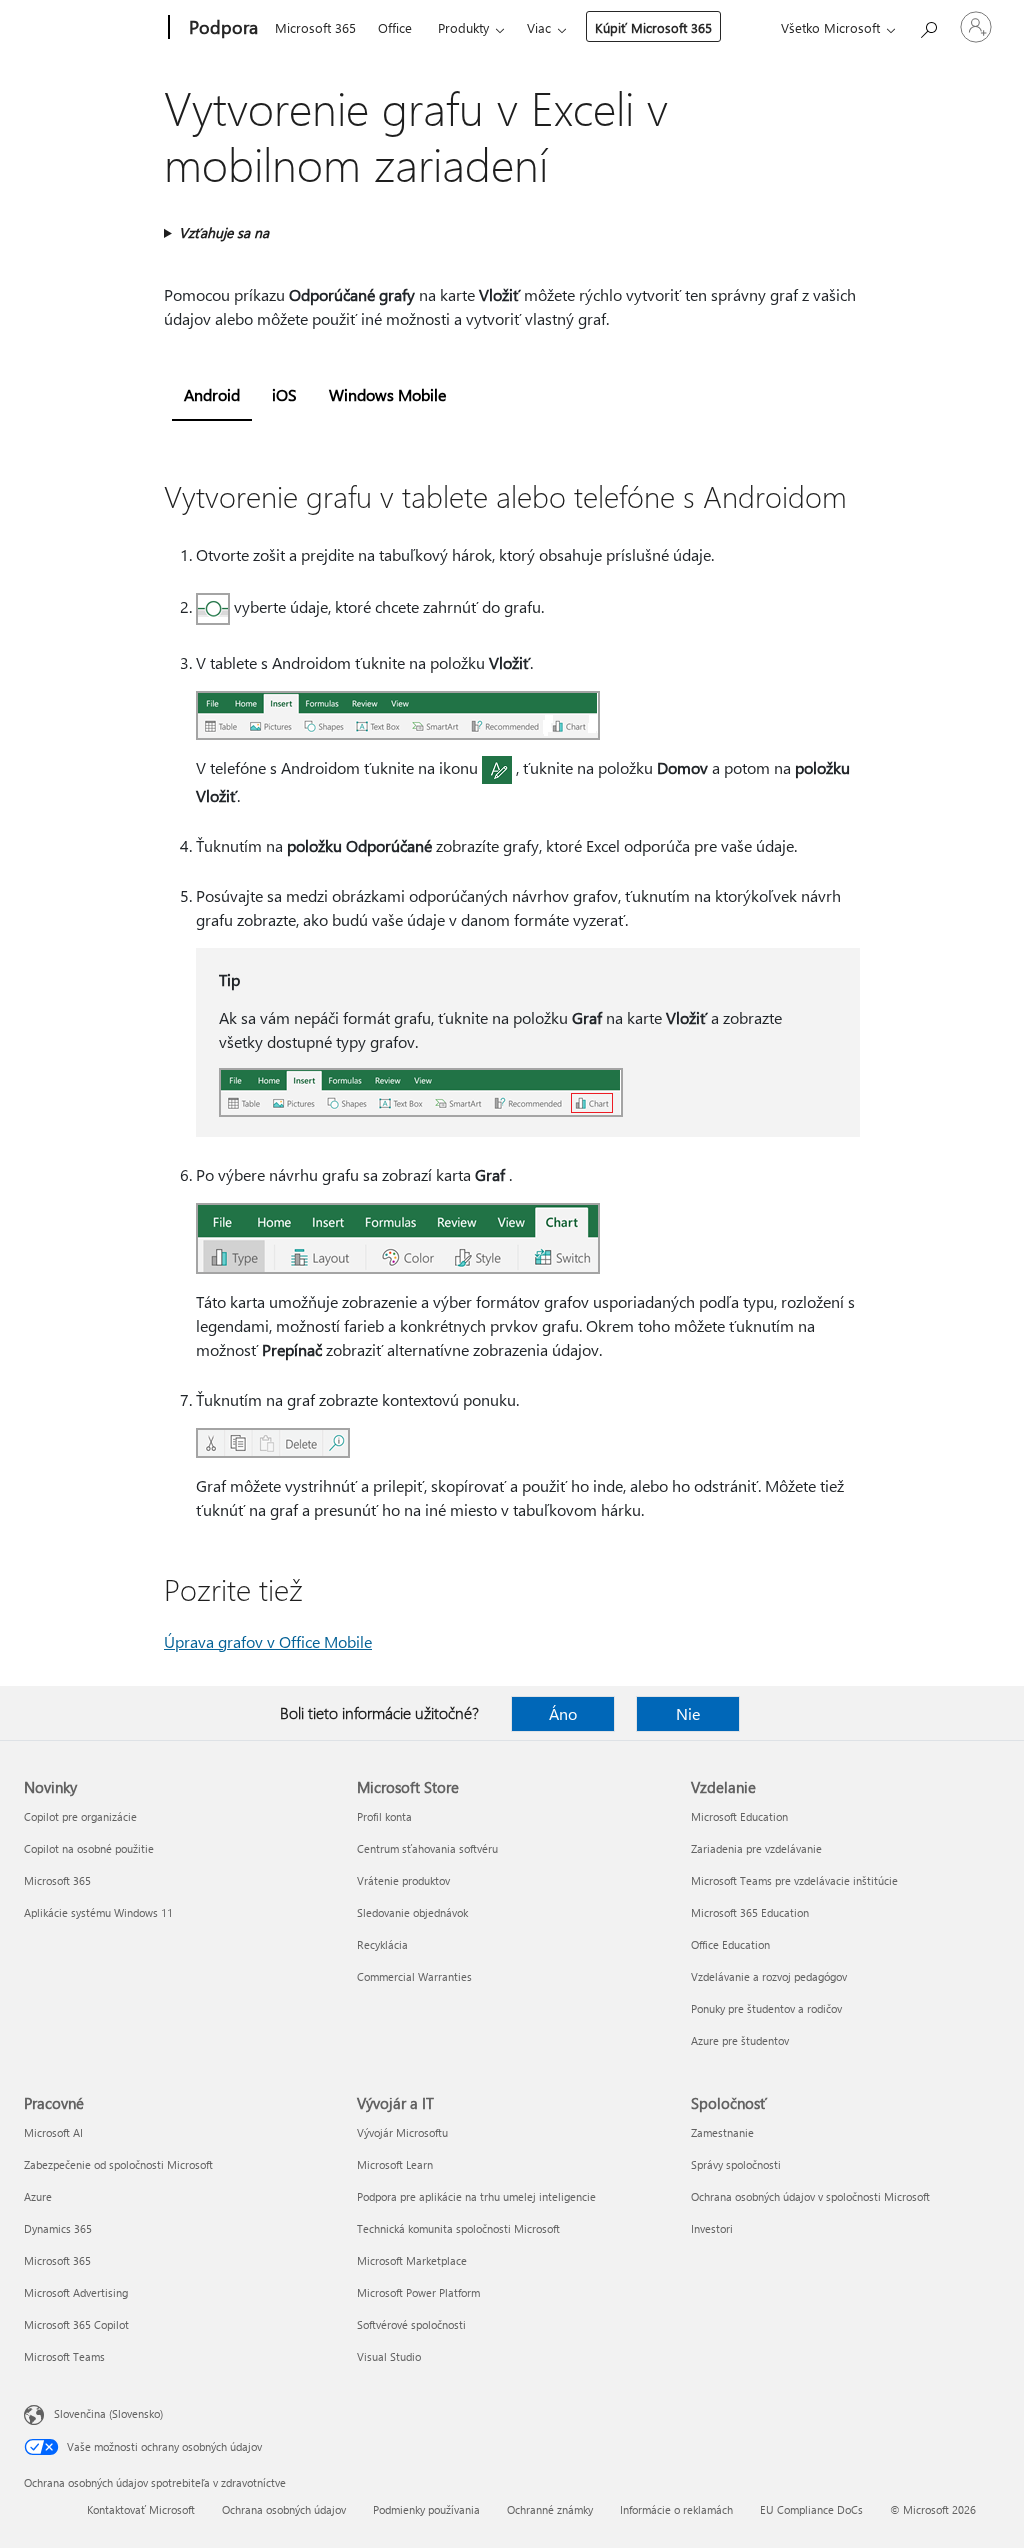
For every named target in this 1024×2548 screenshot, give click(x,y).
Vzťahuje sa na (224, 232)
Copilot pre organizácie (80, 1816)
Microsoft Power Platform (418, 2292)
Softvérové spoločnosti (411, 2324)
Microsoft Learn (395, 2164)
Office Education (730, 1944)
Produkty (463, 27)
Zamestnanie (722, 2132)
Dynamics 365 (58, 2228)
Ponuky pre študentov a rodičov (766, 2008)
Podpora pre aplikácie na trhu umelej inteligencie (476, 2196)
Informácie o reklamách (676, 2509)
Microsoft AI (53, 2132)
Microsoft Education (739, 1816)
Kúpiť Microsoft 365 (653, 27)
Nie (688, 1713)
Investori (712, 2228)
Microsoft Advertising (76, 2292)
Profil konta (384, 1816)
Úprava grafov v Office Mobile (268, 1641)
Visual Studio (389, 2356)
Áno (563, 1713)
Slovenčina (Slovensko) (108, 2413)
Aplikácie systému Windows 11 (98, 1912)
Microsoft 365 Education (750, 1912)
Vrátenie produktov (403, 1880)
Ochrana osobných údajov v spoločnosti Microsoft (810, 2196)
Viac (539, 27)
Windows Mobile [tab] (387, 394)
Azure (38, 2196)
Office (395, 27)
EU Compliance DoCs (811, 2509)
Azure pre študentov (740, 2040)
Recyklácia (382, 1944)
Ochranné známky (550, 2509)
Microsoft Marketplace (412, 2260)
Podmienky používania (426, 2509)
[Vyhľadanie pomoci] (928, 25)
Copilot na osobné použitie (89, 1848)
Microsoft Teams (64, 2356)
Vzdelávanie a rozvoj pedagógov (769, 1976)
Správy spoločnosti (736, 2164)
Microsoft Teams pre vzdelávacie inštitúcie (794, 1880)
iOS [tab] (284, 394)
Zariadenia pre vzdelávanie (756, 1848)
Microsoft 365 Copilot (76, 2324)
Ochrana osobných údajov (284, 2509)
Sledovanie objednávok (412, 1912)
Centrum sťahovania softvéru (427, 1848)
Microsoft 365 (315, 27)
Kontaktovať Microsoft (141, 2509)
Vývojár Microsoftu (402, 2132)
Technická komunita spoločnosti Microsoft (458, 2228)
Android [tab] (212, 394)
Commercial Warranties (414, 1976)
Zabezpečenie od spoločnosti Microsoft (118, 2164)
